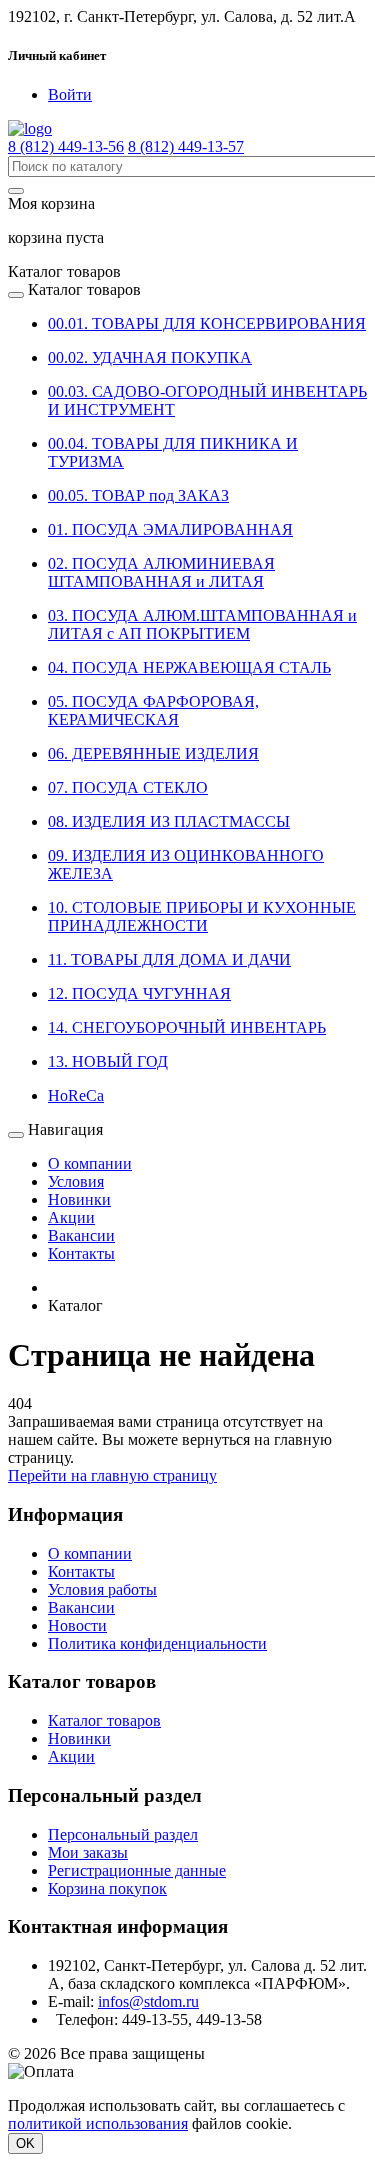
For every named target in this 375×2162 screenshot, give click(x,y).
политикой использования (98, 2123)
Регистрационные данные (137, 1870)
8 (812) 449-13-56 (66, 146)
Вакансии (81, 1235)
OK (25, 2143)
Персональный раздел (123, 1834)
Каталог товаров (104, 1720)
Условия (76, 1181)
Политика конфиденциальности (157, 1643)
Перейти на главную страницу (112, 1475)
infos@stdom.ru (148, 2001)
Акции (71, 1217)
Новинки (79, 1199)
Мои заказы (88, 1852)
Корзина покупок (107, 1888)
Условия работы (102, 1589)
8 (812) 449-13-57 (186, 146)
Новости (77, 1625)
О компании (90, 1163)
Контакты (81, 1253)
